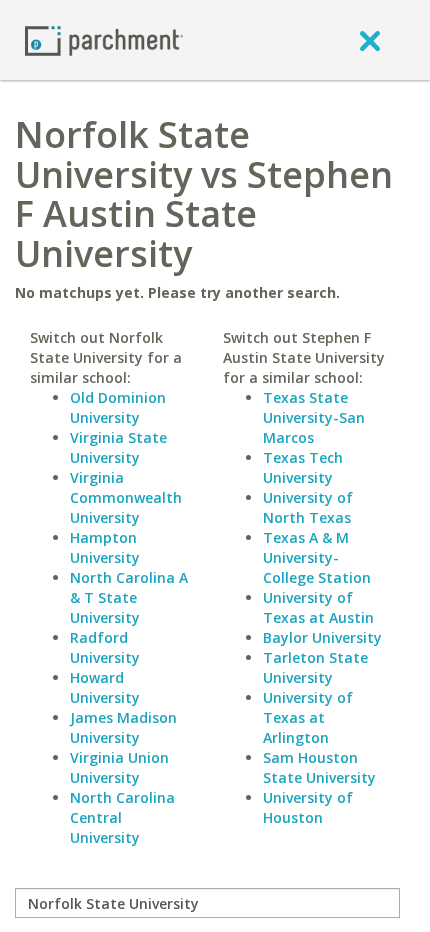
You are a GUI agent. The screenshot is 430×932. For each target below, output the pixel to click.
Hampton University (105, 547)
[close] (370, 40)
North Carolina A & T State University (129, 597)
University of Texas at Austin (318, 607)
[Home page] (104, 39)
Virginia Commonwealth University (126, 497)
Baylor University (322, 637)
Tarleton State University (315, 667)
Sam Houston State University (319, 767)
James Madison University (123, 727)
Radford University (105, 647)
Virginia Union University (119, 767)
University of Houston (308, 807)
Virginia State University (118, 447)
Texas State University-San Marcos (314, 417)
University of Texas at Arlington (308, 717)
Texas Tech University (303, 467)
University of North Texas (308, 507)
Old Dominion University (118, 407)
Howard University (105, 687)
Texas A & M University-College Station (317, 557)
